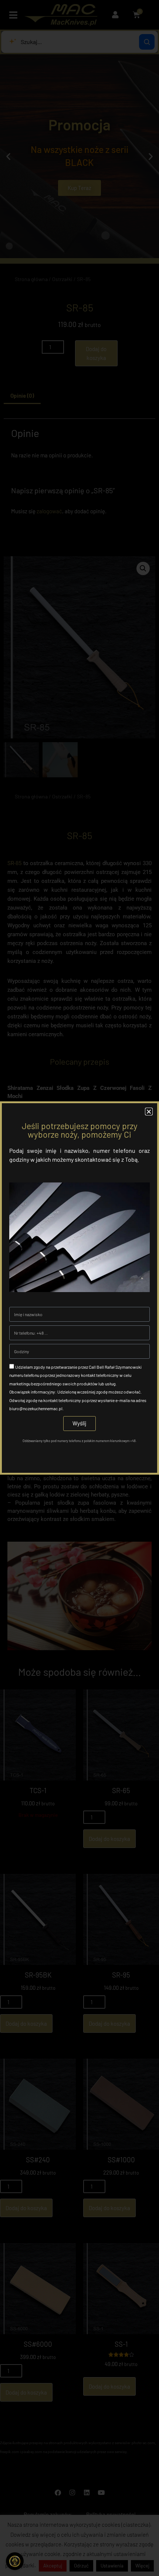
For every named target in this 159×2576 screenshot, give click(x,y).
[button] (149, 1112)
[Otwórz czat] (15, 2561)
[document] (79, 1288)
